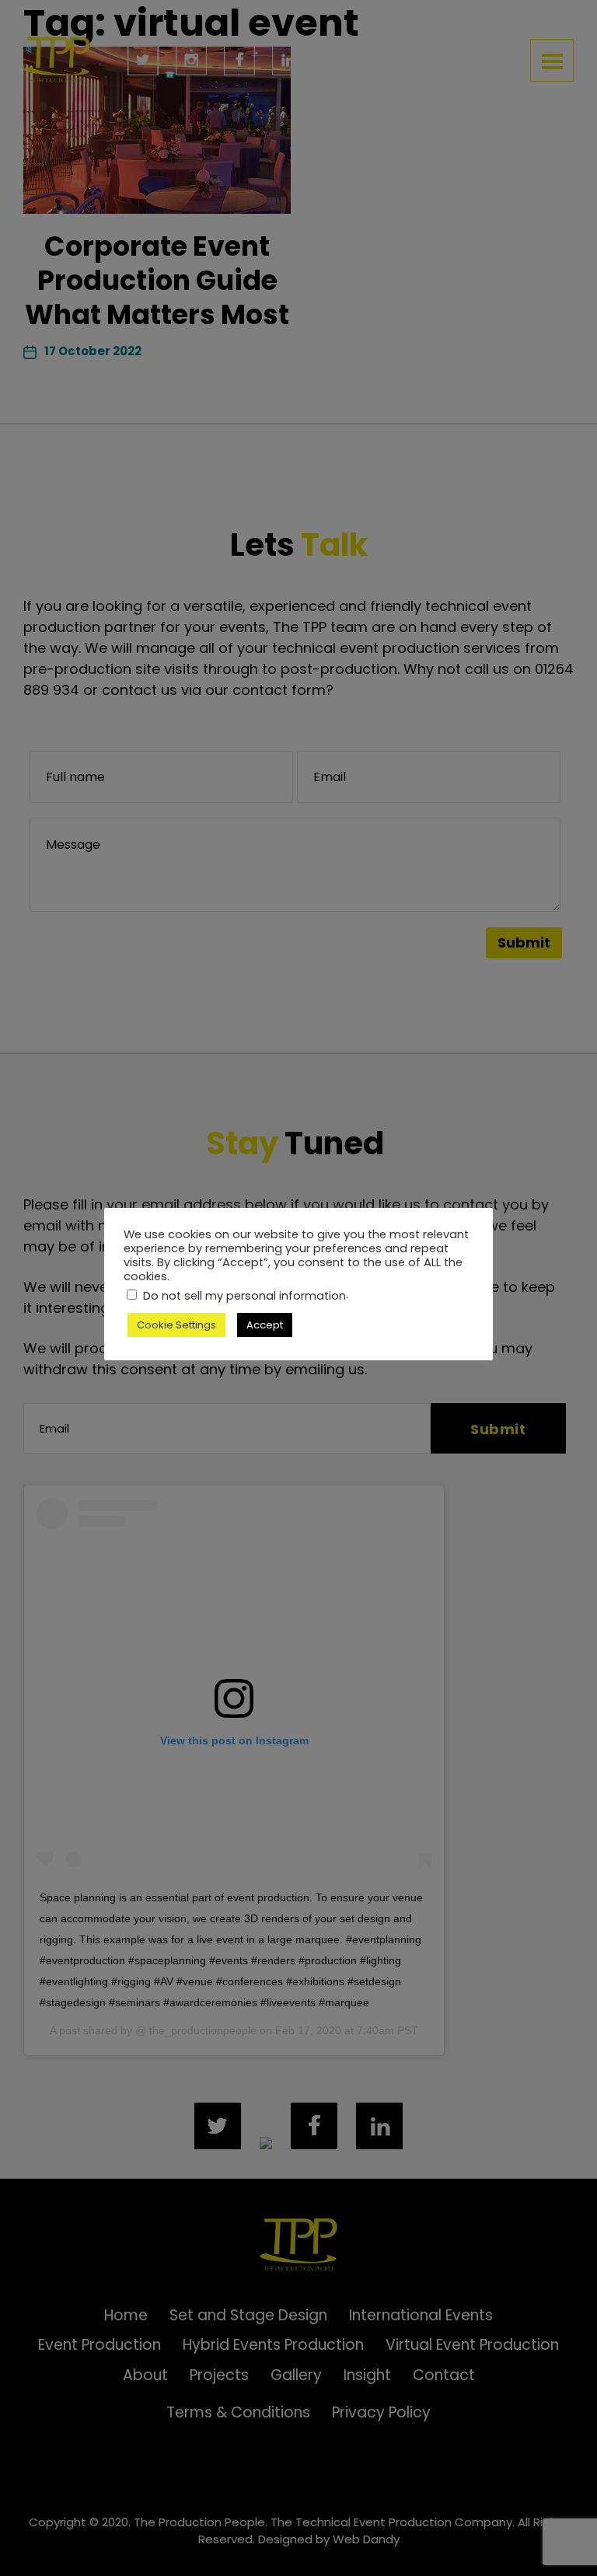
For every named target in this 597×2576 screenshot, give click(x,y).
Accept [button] (265, 1325)
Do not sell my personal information (244, 1296)
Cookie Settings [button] (176, 1325)
